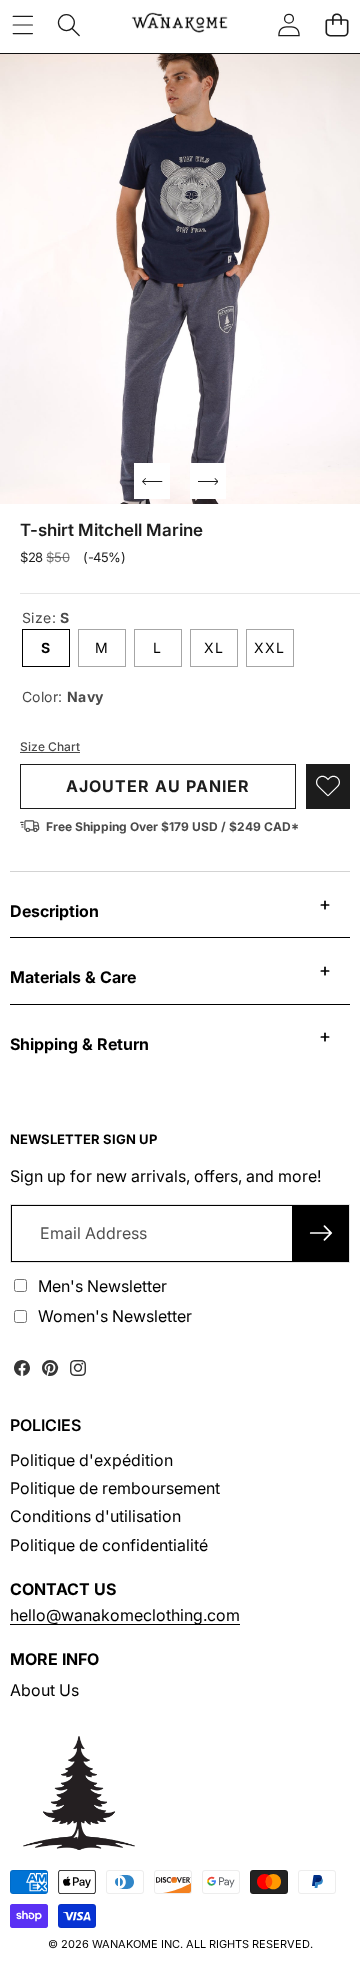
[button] (336, 25)
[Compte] (289, 25)
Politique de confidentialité (109, 1545)
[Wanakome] (179, 25)
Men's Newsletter (102, 1286)
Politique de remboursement (115, 1488)
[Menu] (22, 25)
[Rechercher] (69, 25)
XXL (269, 647)
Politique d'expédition (91, 1460)
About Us (44, 1690)
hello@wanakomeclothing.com (125, 1615)
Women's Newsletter (115, 1316)
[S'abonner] (321, 1233)
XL (214, 647)
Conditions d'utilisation (95, 1516)
